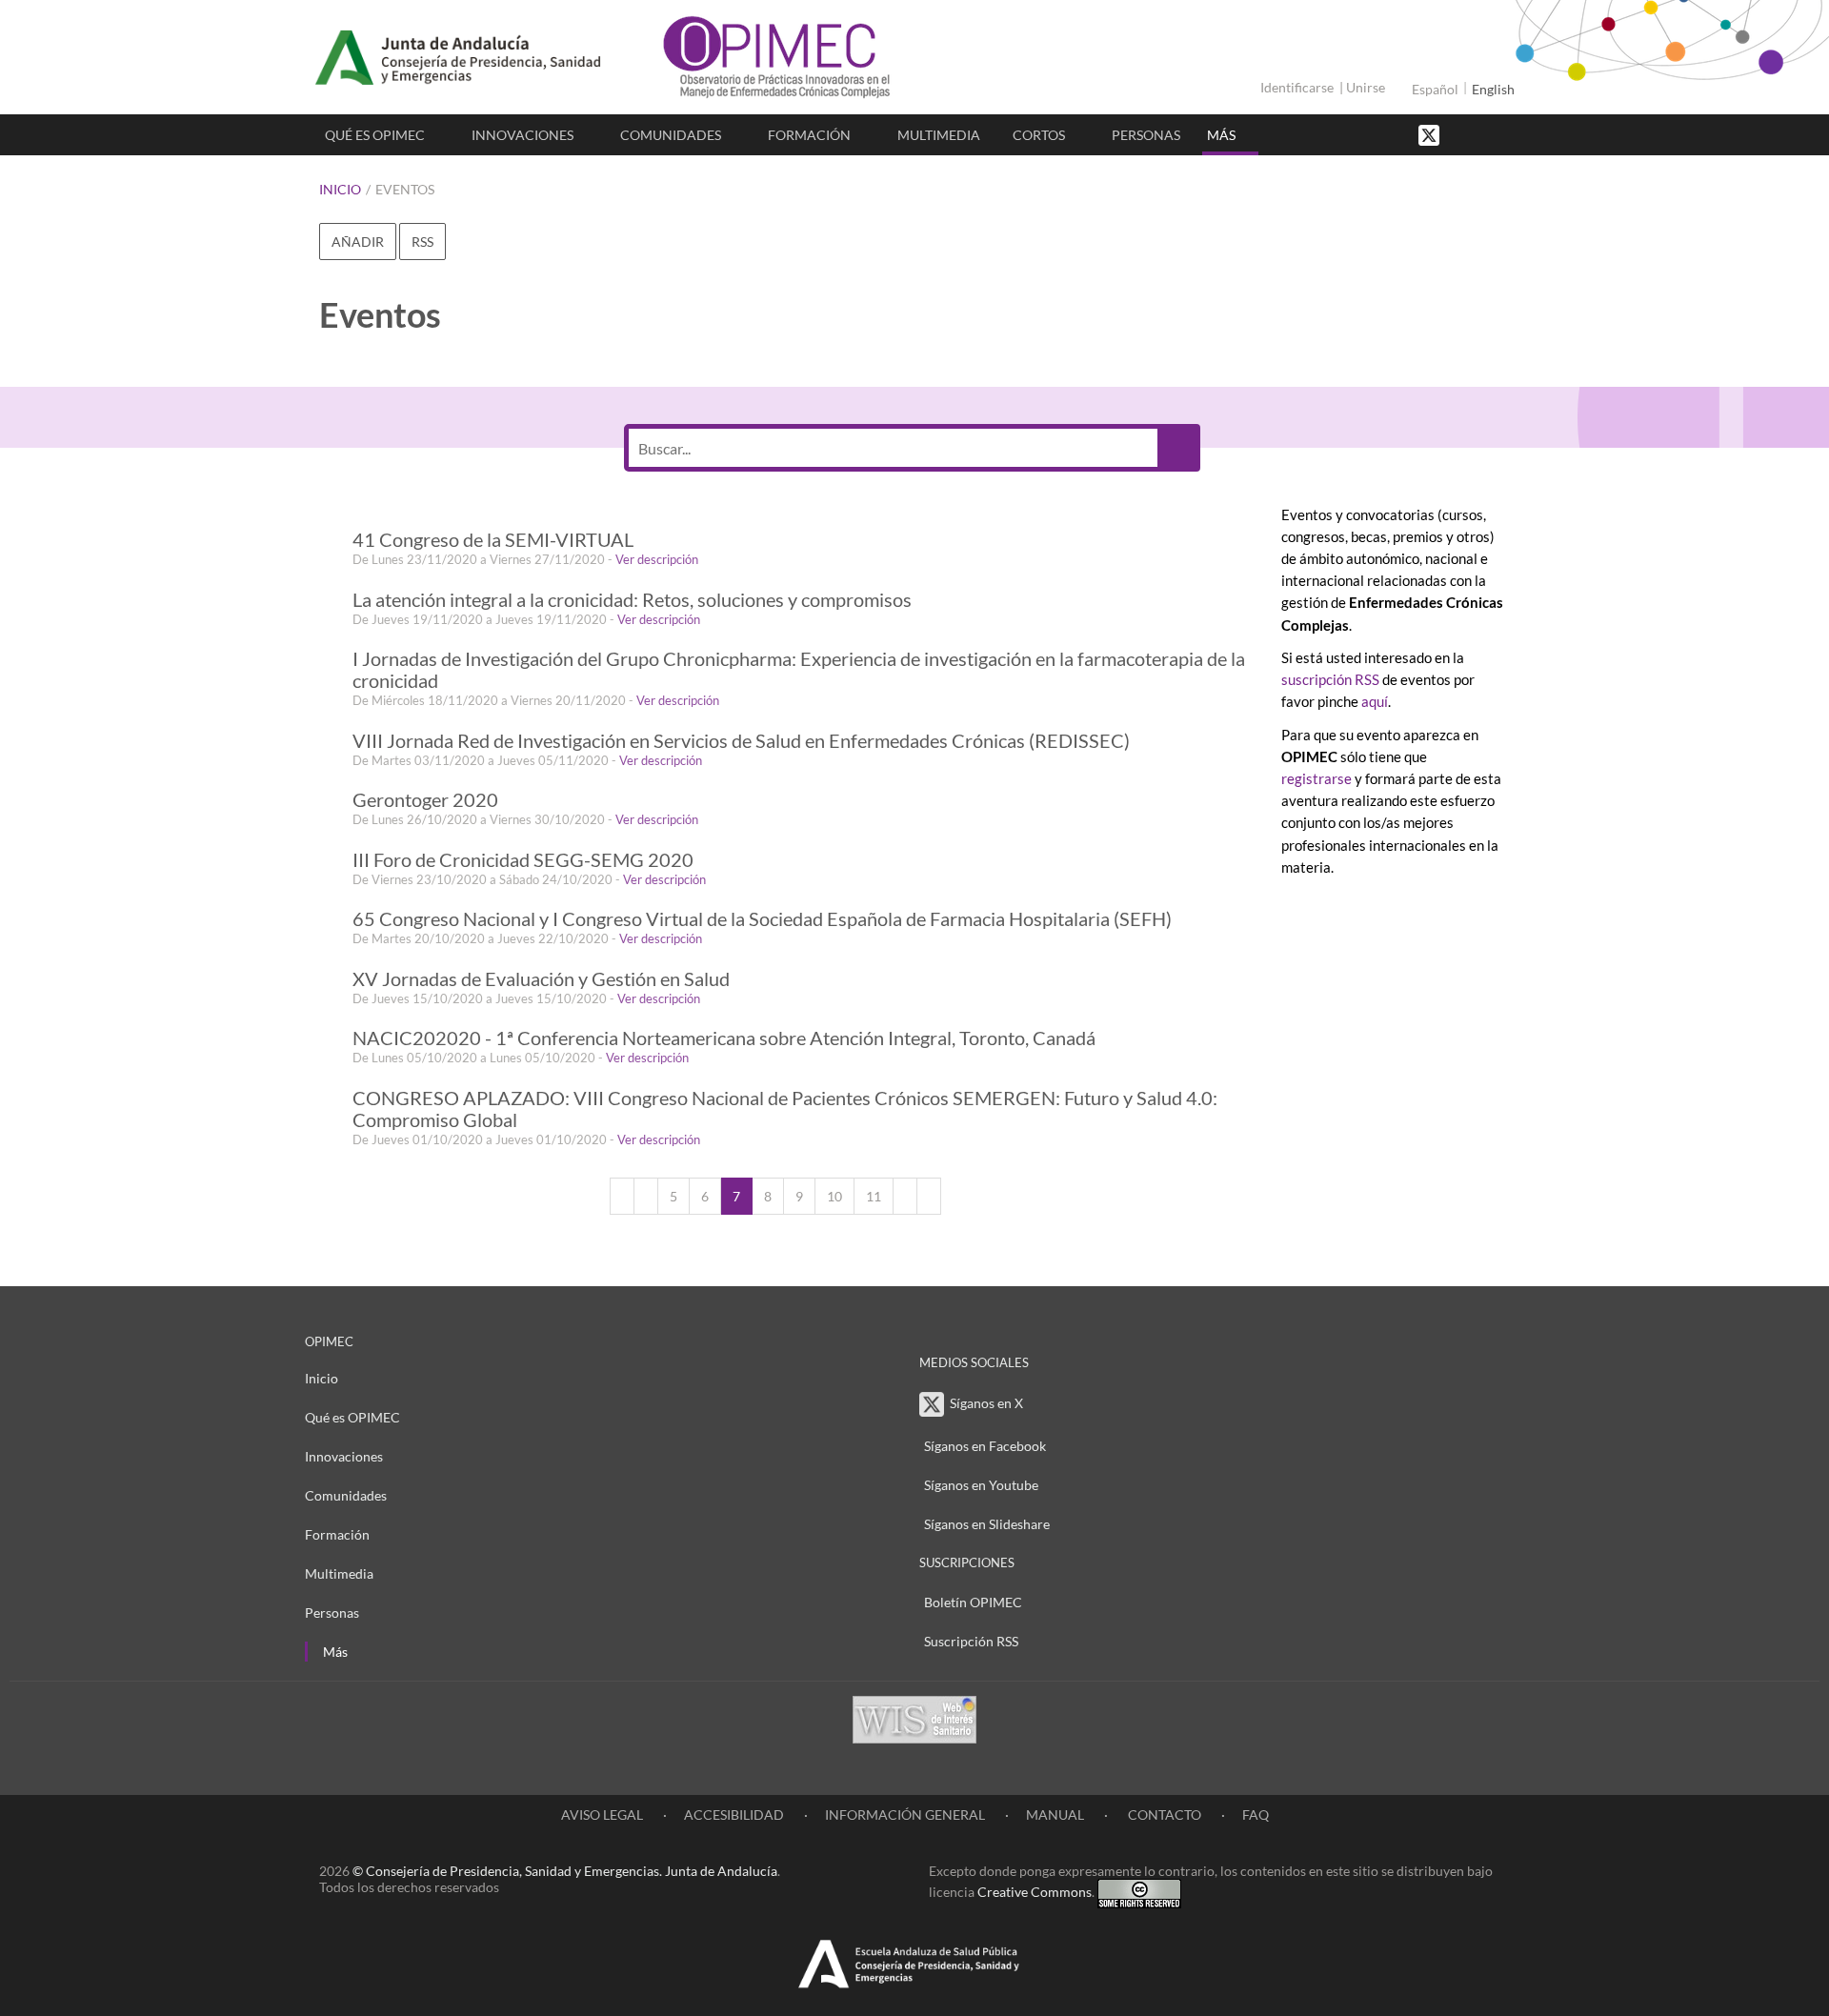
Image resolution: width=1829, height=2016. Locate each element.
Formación (809, 135)
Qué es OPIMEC (375, 135)
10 (834, 1196)
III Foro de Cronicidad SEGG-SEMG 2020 (523, 860)
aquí (1375, 701)
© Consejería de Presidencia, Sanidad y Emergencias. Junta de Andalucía (565, 1871)
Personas (1146, 135)
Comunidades (671, 135)
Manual (1055, 1814)
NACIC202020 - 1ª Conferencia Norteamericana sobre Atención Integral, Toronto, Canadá (724, 1038)
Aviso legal (602, 1814)
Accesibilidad (734, 1814)
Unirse (1366, 87)
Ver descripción (657, 559)
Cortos (1039, 135)
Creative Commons (1035, 1892)
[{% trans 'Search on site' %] (1500, 134)
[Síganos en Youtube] (1481, 134)
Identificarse (1297, 87)
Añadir (358, 242)
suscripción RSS (1330, 679)
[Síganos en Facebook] (1462, 134)
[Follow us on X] (1431, 134)
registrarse (1316, 778)
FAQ (1256, 1814)
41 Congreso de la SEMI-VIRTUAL (493, 540)
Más (1221, 135)
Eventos (405, 189)
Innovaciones (523, 135)
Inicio (340, 189)
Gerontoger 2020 (425, 800)
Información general (905, 1814)
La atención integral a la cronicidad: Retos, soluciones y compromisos (632, 600)
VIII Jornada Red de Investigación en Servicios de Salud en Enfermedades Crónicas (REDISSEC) (741, 741)
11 (874, 1196)
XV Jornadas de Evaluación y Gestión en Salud (541, 979)
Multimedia (939, 135)
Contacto (1163, 1814)
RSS (422, 242)
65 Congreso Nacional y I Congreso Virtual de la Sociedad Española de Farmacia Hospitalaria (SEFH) (762, 919)
